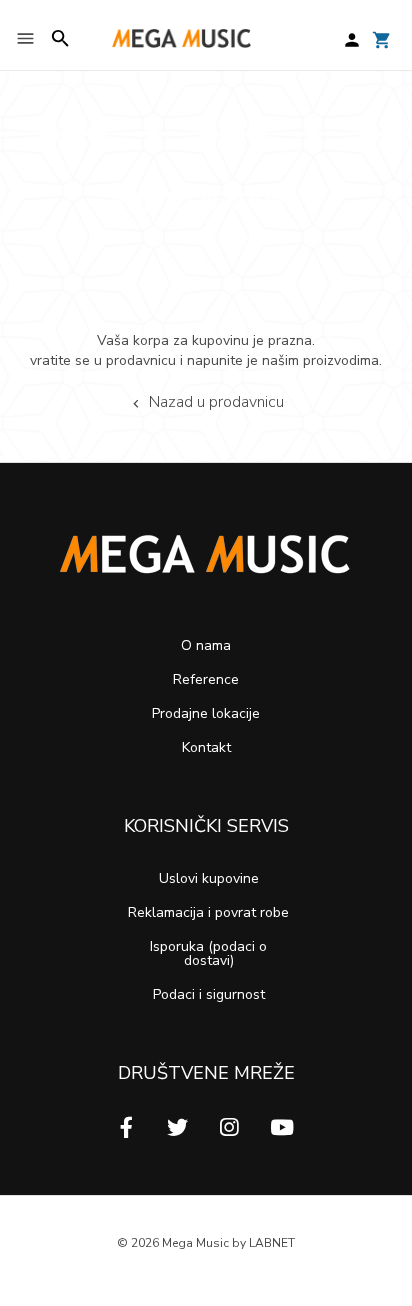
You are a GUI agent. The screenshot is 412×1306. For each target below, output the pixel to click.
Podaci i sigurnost (209, 994)
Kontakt (206, 747)
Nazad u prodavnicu (216, 404)
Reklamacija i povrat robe (208, 912)
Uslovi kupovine (209, 878)
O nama (206, 645)
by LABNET (263, 1243)
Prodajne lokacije (206, 713)
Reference (206, 679)
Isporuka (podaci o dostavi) (208, 953)
